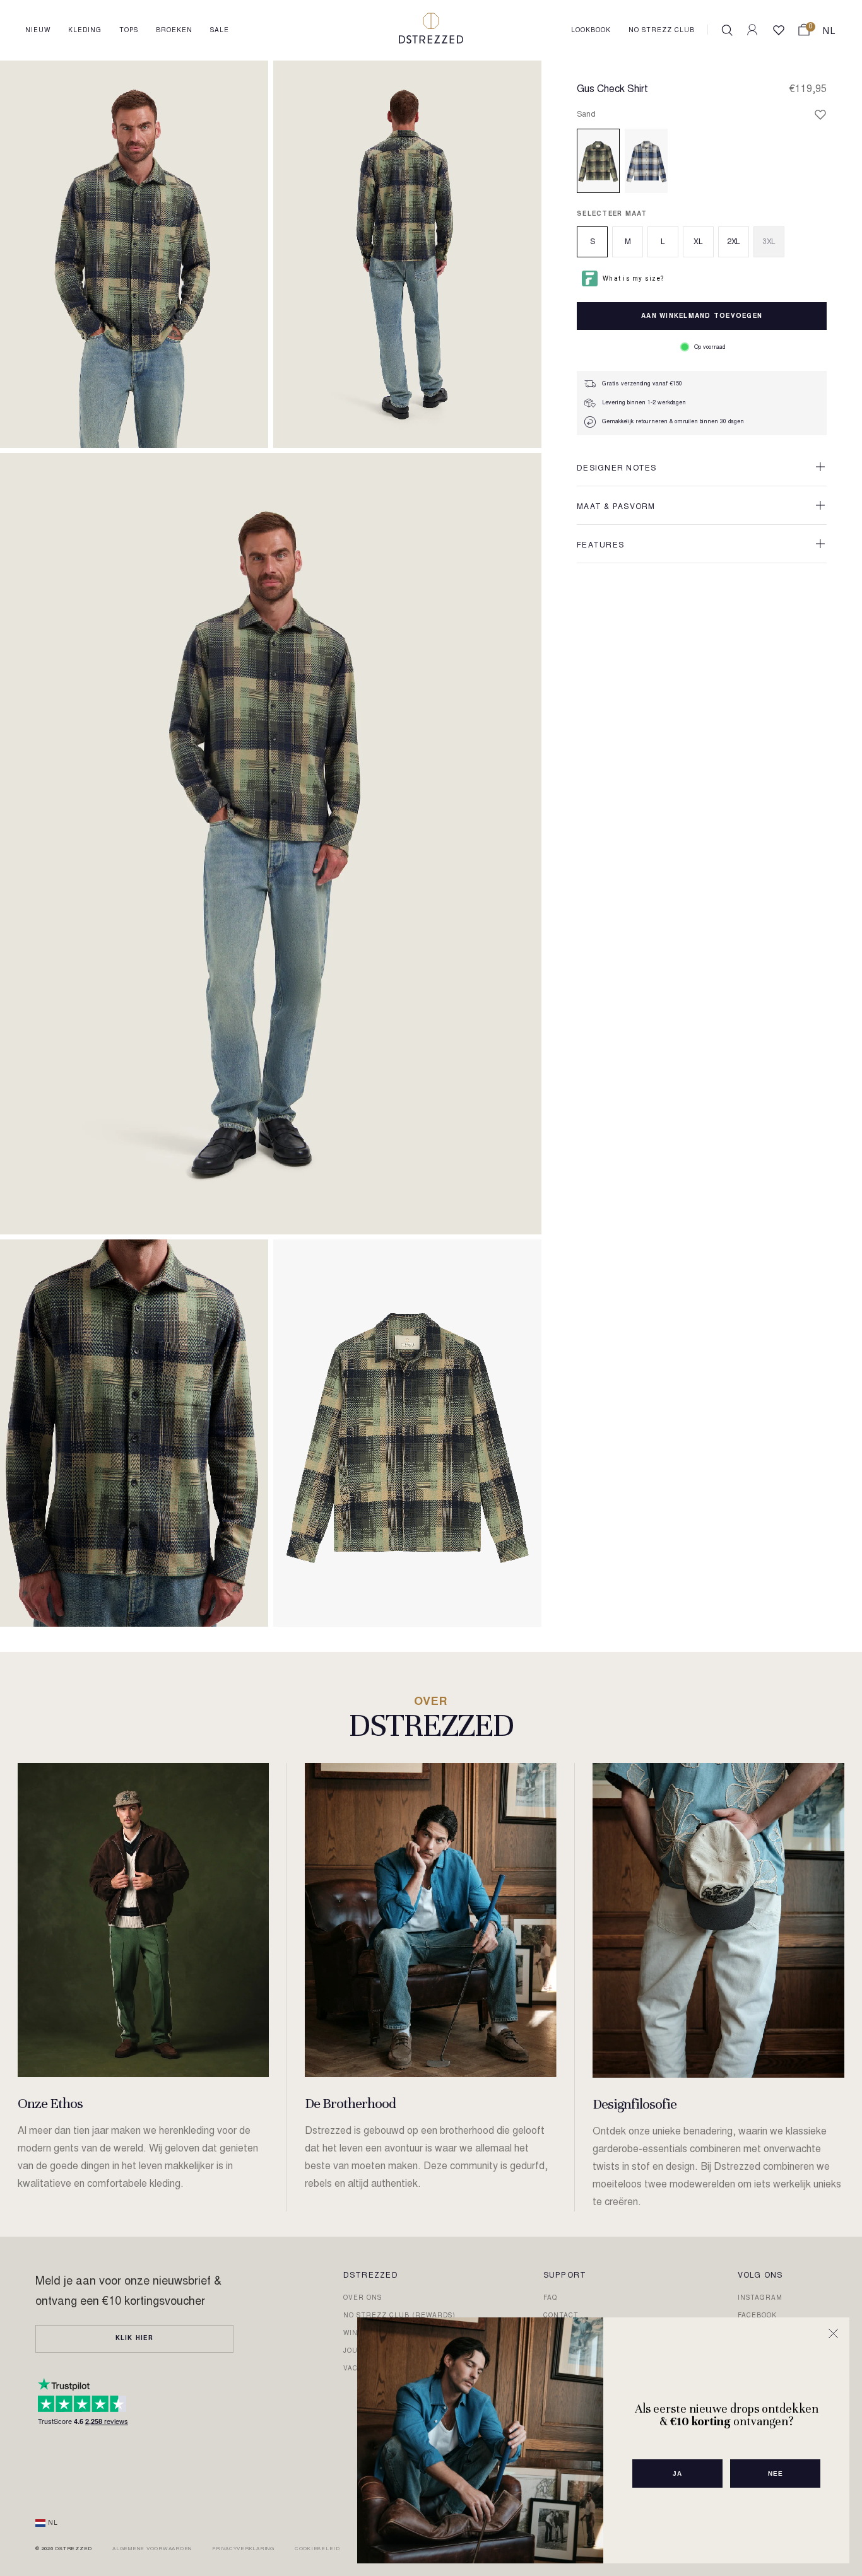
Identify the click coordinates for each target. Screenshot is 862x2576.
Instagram (760, 2298)
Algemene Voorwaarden (152, 2549)
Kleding (85, 31)
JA (677, 2474)
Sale (220, 31)
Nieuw (38, 31)
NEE (776, 2474)
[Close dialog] (833, 2333)
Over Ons (363, 2298)
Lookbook (591, 31)
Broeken (174, 31)
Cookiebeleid (317, 2549)
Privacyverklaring (243, 2549)
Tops (129, 31)
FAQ (550, 2298)
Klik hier (134, 2339)
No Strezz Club (662, 31)
